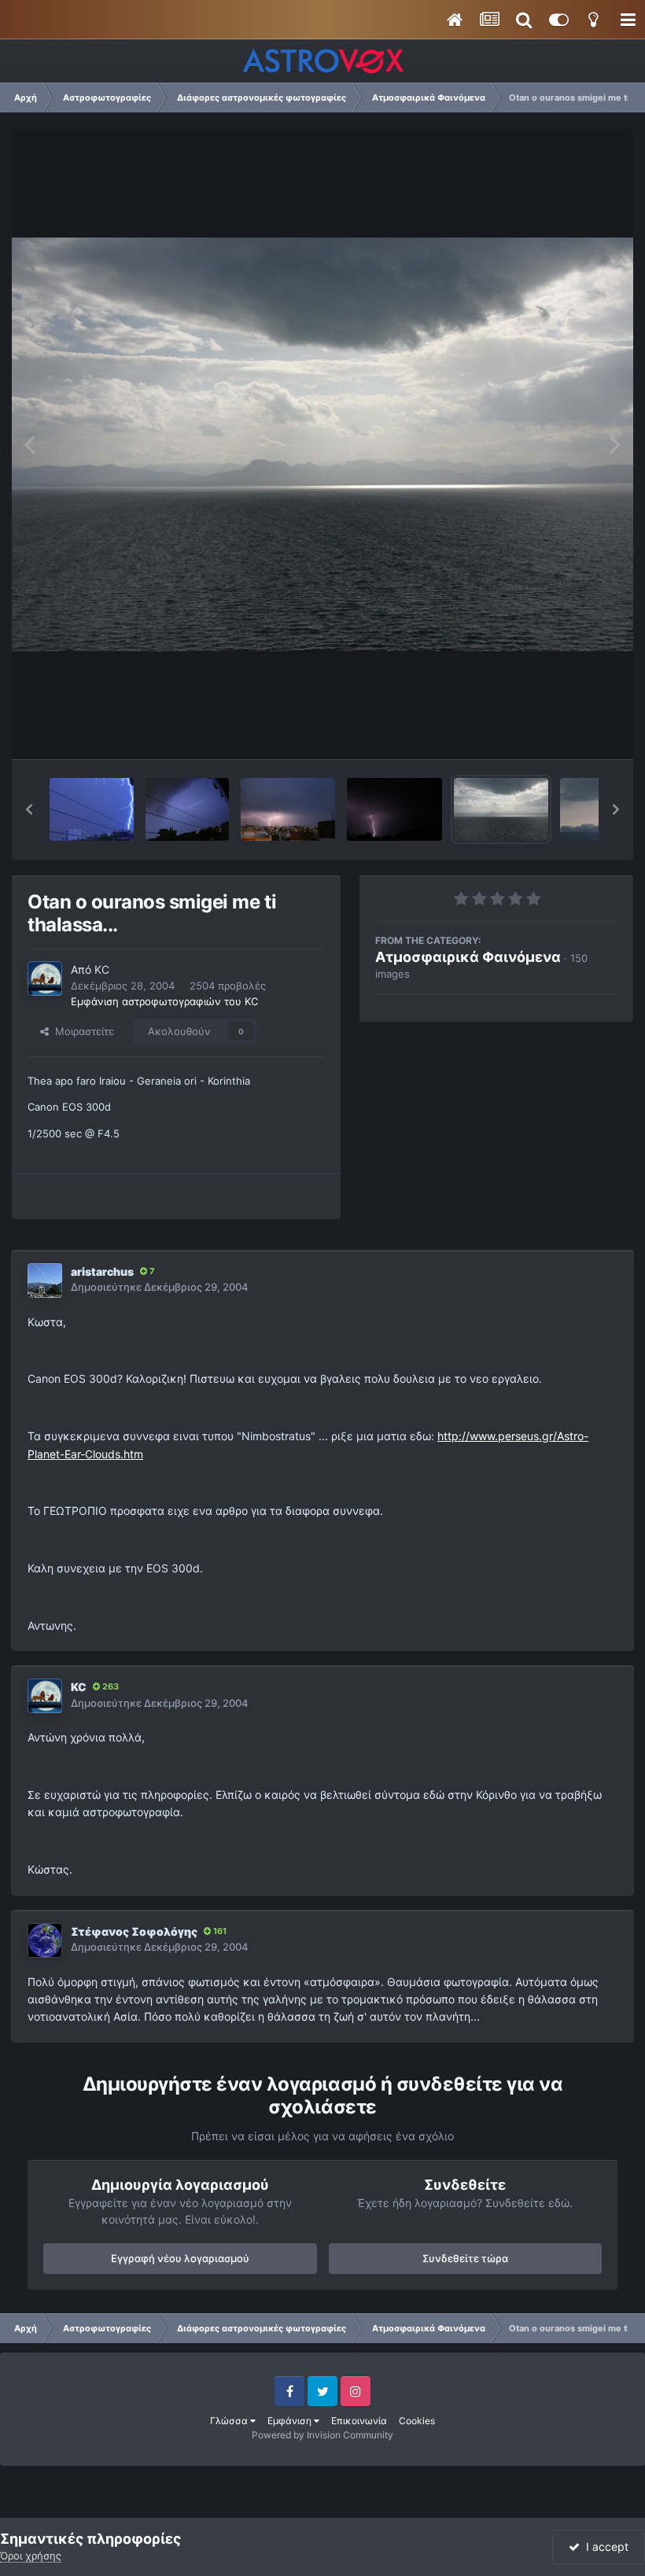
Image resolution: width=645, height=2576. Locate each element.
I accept (604, 2547)
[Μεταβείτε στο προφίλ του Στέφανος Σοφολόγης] (45, 1940)
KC (102, 969)
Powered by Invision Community (322, 2435)
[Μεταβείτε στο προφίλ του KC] (45, 978)
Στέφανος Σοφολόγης (134, 1931)
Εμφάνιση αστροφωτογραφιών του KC (164, 1001)
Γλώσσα (230, 2421)
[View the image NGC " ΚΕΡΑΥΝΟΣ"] (394, 809)
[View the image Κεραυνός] (92, 809)
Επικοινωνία (359, 2421)
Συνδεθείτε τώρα (465, 2258)
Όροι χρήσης (31, 2556)
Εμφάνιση (291, 2421)
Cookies (417, 2421)
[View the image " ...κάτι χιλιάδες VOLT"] (288, 809)
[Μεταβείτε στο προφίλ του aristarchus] (45, 1281)
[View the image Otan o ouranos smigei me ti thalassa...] (501, 809)
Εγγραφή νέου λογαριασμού (180, 2258)
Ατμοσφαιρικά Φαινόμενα (468, 957)
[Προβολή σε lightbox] (322, 444)
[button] (29, 809)
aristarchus (102, 1271)
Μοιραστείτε (81, 1031)
